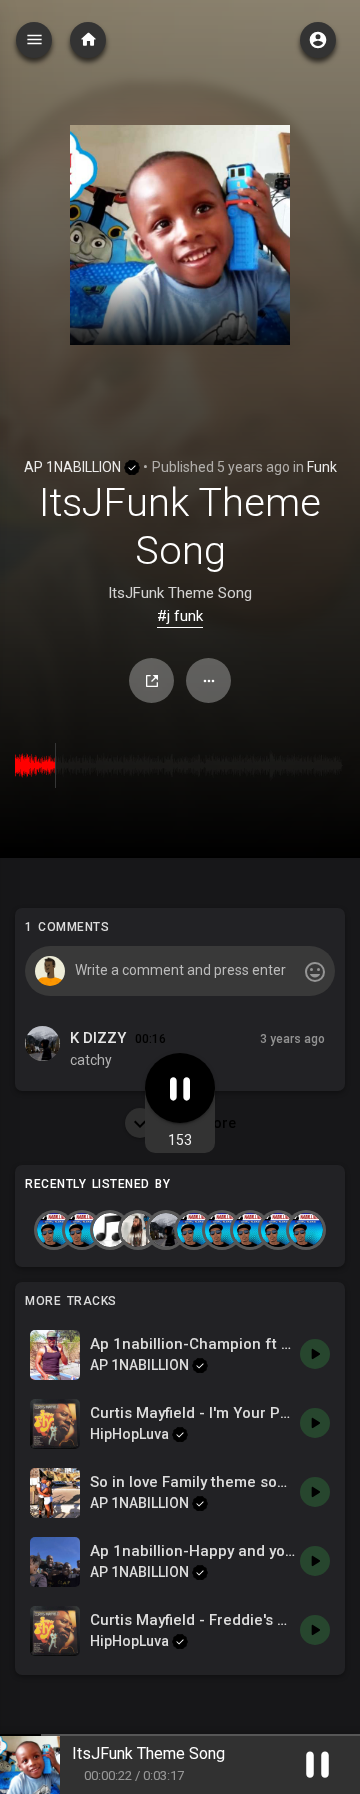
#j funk (180, 616)
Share (151, 680)
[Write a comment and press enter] (179, 971)
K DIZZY (98, 1038)
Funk (322, 467)
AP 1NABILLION (74, 467)
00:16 (150, 1039)
